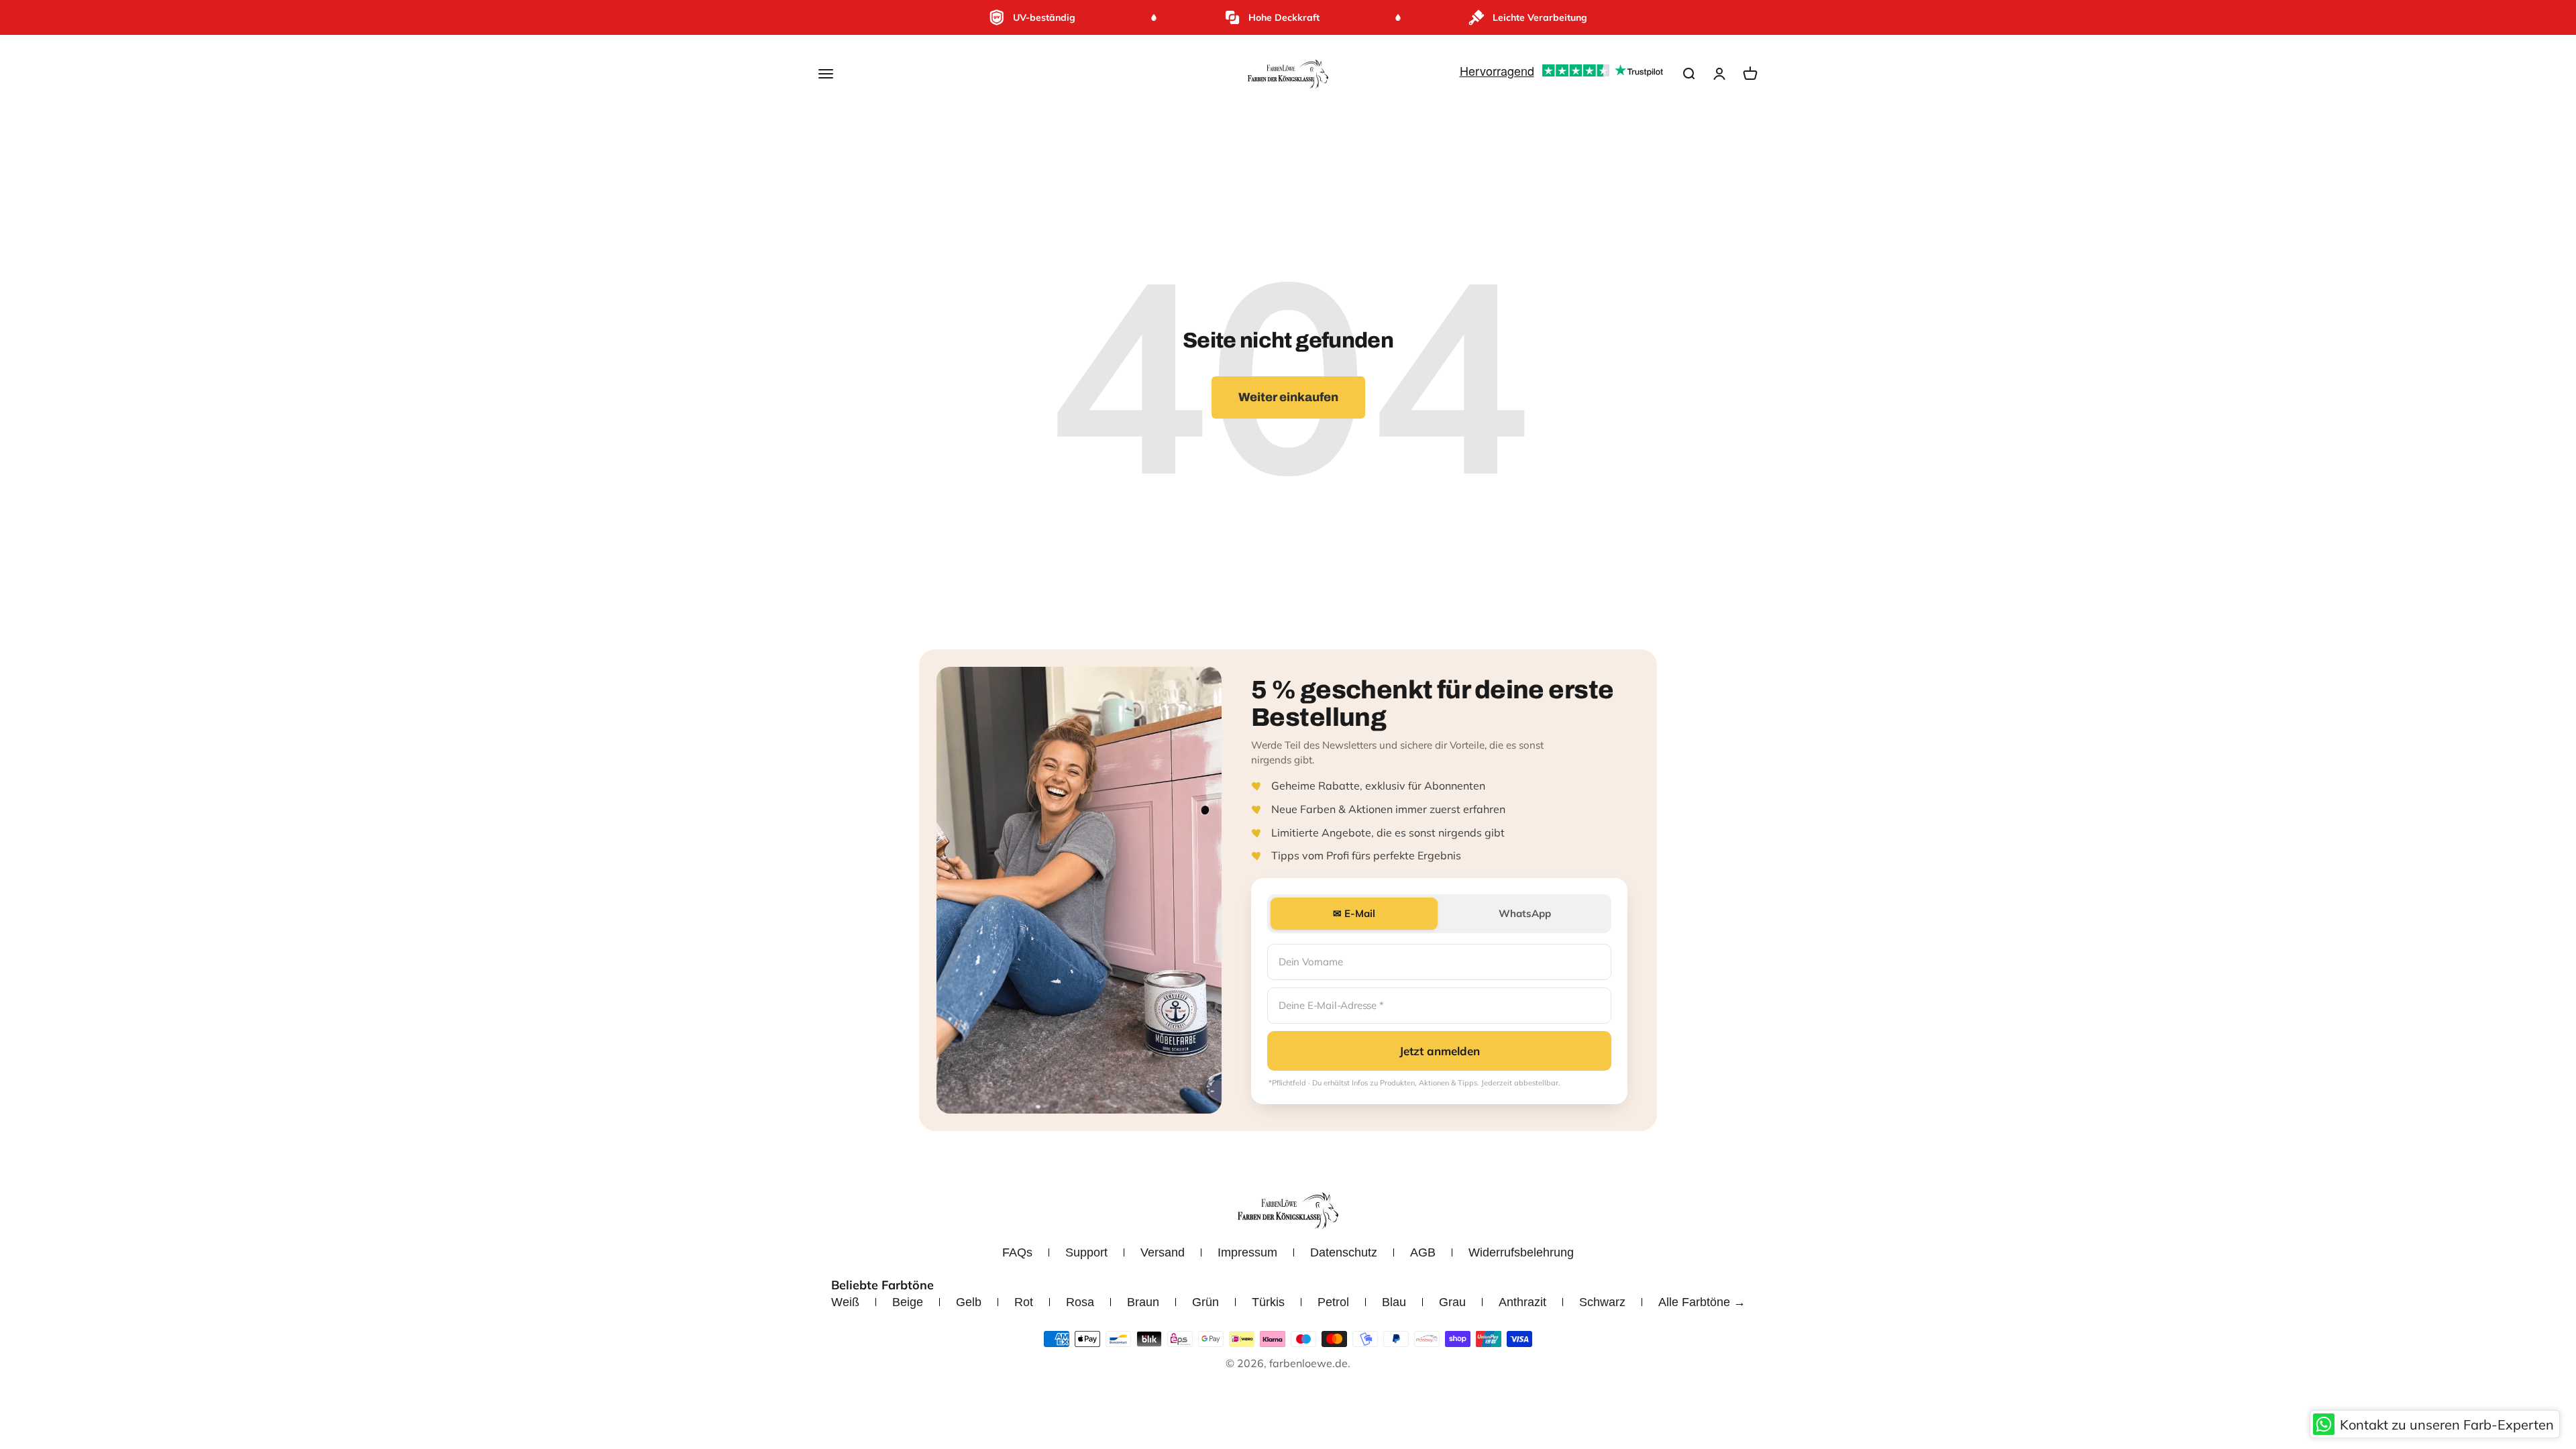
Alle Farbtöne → (1702, 1302)
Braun (1143, 1302)
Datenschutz (1344, 1252)
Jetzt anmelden (1440, 1051)
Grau (1452, 1302)
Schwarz (1602, 1302)
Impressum (1247, 1252)
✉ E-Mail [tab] (1354, 913)
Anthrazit (1522, 1302)
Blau (1394, 1302)
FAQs (1017, 1252)
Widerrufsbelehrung (1521, 1252)
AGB (1423, 1252)
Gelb (969, 1302)
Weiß (845, 1302)
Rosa (1080, 1302)
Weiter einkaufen (1288, 397)
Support (1086, 1252)
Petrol (1333, 1302)
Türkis (1268, 1302)
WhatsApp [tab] (1525, 913)
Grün (1205, 1302)
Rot (1024, 1302)
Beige (908, 1302)
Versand (1163, 1252)
